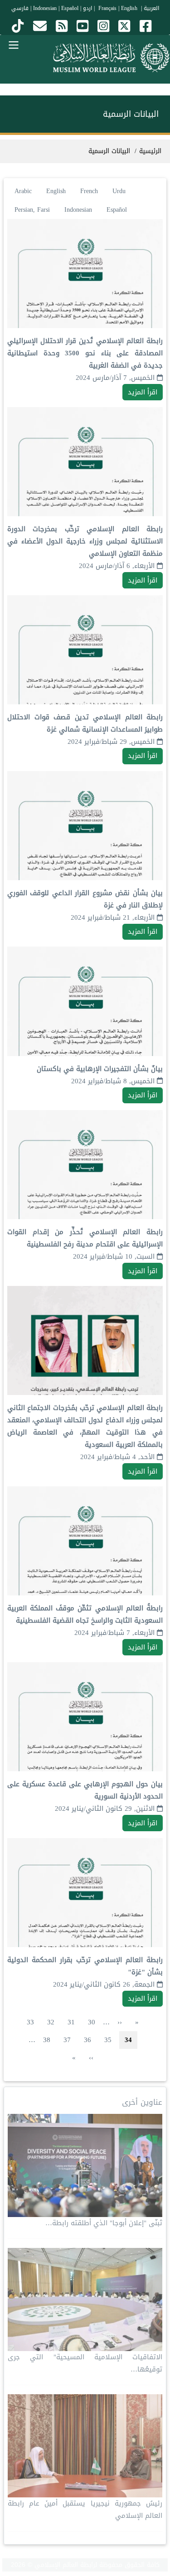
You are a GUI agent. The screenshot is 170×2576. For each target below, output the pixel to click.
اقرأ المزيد (143, 392)
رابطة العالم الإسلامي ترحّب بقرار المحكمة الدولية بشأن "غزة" (85, 1966)
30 (89, 2022)
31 (69, 2022)
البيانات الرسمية (109, 151)
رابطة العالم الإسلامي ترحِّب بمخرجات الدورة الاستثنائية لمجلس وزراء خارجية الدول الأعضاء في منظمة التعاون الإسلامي (85, 541)
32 (48, 2022)
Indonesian (45, 8)
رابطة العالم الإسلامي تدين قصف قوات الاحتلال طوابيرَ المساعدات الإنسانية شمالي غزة (85, 723)
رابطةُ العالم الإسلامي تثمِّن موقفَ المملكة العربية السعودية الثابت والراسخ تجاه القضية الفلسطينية (85, 1614)
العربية (151, 8)
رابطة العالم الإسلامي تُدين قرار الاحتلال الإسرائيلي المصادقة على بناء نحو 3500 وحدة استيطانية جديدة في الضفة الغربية (85, 353)
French (89, 191)
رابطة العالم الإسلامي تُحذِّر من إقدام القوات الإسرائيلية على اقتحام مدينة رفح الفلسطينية (85, 1238)
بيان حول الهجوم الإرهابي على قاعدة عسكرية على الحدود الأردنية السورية (85, 1790)
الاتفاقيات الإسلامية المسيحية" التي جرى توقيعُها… (85, 2363)
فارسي (20, 8)
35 (105, 2040)
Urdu (119, 191)
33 (28, 2022)
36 (85, 2040)
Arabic (23, 191)
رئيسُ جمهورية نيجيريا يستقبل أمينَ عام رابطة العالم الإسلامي (85, 2509)
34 (128, 2040)
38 (44, 2040)
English (56, 191)
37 (65, 2040)
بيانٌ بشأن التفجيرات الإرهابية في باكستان (100, 1069)
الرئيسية (150, 151)
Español (70, 8)
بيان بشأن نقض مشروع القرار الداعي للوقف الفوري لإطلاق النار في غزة (85, 899)
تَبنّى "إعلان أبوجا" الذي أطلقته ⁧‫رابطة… (104, 2223)
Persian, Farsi (32, 210)
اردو (87, 8)
